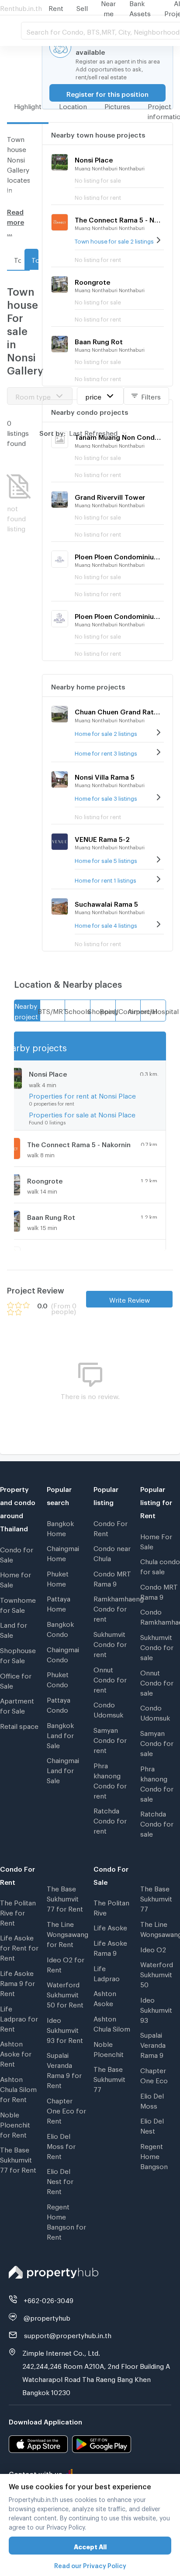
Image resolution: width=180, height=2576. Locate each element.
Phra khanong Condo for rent (110, 1779)
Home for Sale (16, 1578)
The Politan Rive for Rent (18, 1912)
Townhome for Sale (18, 1604)
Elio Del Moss (152, 2100)
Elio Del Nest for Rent (60, 2180)
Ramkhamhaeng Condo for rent (113, 1608)
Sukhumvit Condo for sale (157, 1646)
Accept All (90, 2546)
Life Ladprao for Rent (19, 2018)
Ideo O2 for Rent (66, 1963)
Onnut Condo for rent (110, 1678)
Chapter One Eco (154, 2074)
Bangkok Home (60, 1527)
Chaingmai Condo (63, 1653)
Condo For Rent (111, 1527)
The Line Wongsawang (160, 1928)
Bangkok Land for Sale (60, 1734)
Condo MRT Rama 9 (112, 1578)
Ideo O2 (153, 1948)
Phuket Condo (58, 1678)
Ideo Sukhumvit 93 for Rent (65, 2029)
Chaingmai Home (63, 1552)
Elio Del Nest (152, 2125)
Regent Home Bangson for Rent (66, 2221)
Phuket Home (58, 1578)
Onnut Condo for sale (157, 1682)
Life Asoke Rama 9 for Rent (17, 1982)
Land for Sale (14, 1629)
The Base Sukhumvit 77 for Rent (18, 2159)
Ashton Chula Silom (112, 2023)
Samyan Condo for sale (157, 1742)
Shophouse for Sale (18, 1654)
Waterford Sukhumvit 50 (157, 1973)
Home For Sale (156, 1540)
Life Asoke (110, 1926)
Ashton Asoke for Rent (16, 2053)
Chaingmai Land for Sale (63, 1769)
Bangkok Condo (60, 1628)
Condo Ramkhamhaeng (160, 1616)
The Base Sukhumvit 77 (109, 2078)
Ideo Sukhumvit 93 (156, 2009)
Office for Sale (16, 1680)
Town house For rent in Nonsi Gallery (17, 259)
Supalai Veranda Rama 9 (153, 2044)
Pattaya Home (59, 1602)
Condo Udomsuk (108, 1708)
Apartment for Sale (17, 1705)
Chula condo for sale (160, 1565)
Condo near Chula (112, 1552)
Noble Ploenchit (109, 2048)
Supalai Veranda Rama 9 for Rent (64, 2069)
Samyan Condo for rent (110, 1739)
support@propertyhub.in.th (68, 2334)
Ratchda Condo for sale (157, 1823)
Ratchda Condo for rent (110, 1820)
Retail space (19, 1725)
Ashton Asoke (105, 1997)
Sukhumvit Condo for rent (110, 1643)
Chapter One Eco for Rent (66, 2110)
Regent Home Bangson (154, 2155)
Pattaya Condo (59, 1704)
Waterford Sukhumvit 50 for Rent (65, 1993)
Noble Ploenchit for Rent (15, 2124)
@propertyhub (47, 2317)
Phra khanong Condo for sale (157, 1783)
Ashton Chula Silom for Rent (18, 2088)
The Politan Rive (111, 1906)
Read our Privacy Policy (90, 2564)
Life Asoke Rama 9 (110, 1947)
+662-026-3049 (48, 2299)
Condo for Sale (17, 1553)
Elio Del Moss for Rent (61, 2145)
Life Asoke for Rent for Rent (19, 1947)
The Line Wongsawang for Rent (67, 1933)
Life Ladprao (107, 1972)
